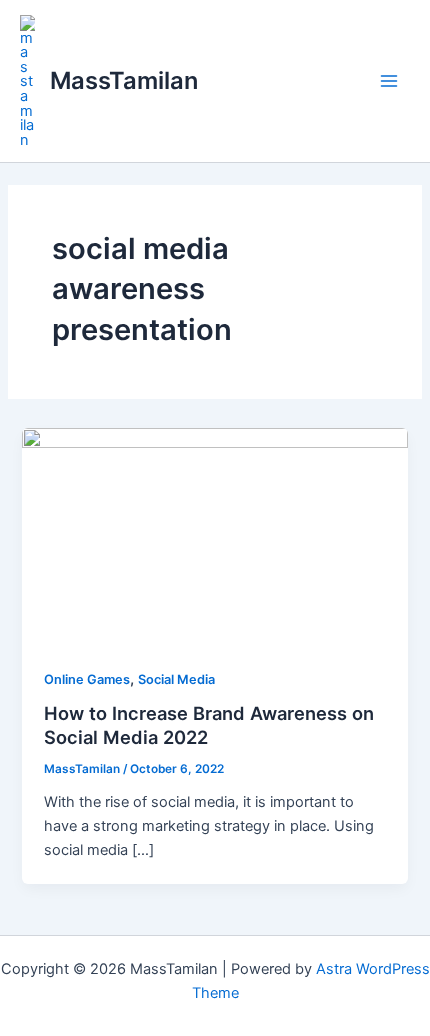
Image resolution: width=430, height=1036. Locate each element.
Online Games (87, 679)
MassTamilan (124, 80)
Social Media (176, 679)
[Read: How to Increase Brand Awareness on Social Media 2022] (214, 535)
